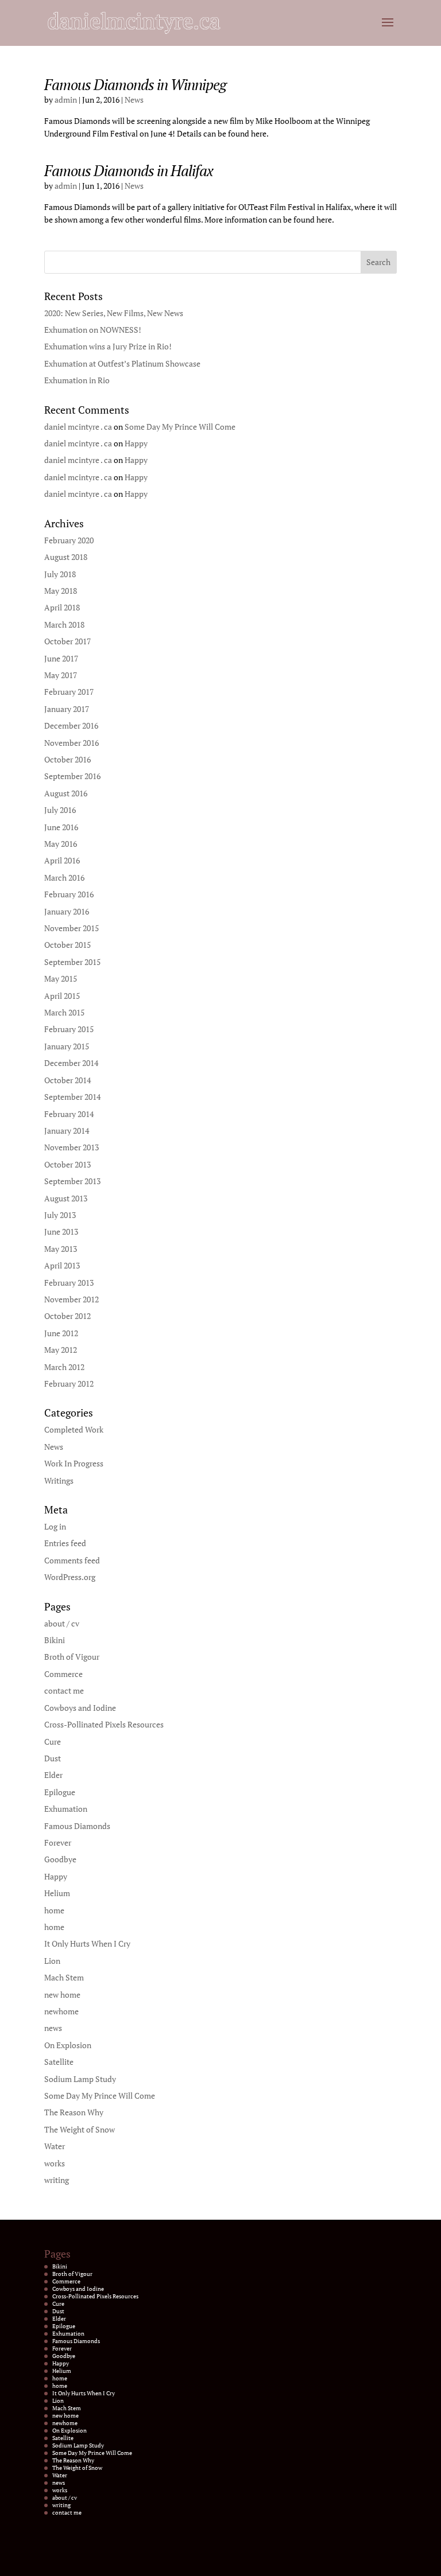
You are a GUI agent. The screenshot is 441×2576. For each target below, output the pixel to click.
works (55, 2163)
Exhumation (66, 1809)
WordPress (275, 2561)
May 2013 (61, 1249)
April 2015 (62, 996)
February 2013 (69, 1283)
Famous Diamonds (77, 1826)
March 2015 (64, 1012)
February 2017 (69, 692)
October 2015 (67, 945)
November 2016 (71, 743)
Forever (58, 1842)
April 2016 (62, 860)
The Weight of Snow (80, 2129)
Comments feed (72, 1560)
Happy (136, 443)
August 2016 (66, 793)
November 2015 (71, 928)
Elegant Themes (205, 2561)
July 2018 (60, 574)
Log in (55, 1526)
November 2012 (71, 1299)
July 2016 (60, 810)
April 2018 (62, 607)
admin (66, 100)
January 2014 (67, 1131)
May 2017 (61, 675)
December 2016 (71, 725)
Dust (53, 1758)
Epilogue (60, 1792)
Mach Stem (64, 1977)
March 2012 (64, 1367)
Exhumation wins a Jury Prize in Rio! (108, 346)
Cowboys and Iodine (80, 1708)
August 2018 (66, 557)
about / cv (62, 1623)
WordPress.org (70, 1577)
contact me (64, 1690)
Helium (57, 1893)
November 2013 (71, 1147)
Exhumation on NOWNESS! (93, 330)
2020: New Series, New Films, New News (114, 313)
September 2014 (72, 1097)
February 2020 (69, 540)
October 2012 (67, 1316)
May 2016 (61, 844)
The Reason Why (74, 2112)
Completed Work (74, 1429)
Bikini (55, 1640)
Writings (59, 1480)
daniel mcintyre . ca (78, 427)
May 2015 (61, 978)
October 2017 (67, 641)
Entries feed (65, 1543)
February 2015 (69, 1029)
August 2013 (66, 1198)
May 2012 (61, 1350)
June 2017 (61, 658)
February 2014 (69, 1114)
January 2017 (67, 709)
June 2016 (61, 827)
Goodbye (60, 1859)
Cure (53, 1742)
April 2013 (62, 1265)
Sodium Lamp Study (80, 2079)
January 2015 (67, 1046)
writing (57, 2180)
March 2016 (64, 878)
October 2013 (67, 1164)
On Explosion (68, 2045)
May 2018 (61, 591)
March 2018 (64, 624)
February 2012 (69, 1384)
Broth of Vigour (72, 1657)
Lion (52, 1961)
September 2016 (72, 776)
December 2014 (71, 1063)
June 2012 (61, 1333)
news (53, 2028)
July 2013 (60, 1215)
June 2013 (61, 1231)
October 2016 (67, 759)
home (54, 1910)
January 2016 (67, 911)
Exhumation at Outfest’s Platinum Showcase (122, 363)
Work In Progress (74, 1463)
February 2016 (69, 894)
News (134, 100)
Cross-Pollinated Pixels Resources (104, 1724)
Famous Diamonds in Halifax (129, 170)
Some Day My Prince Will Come (180, 427)
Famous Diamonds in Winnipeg (135, 84)
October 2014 (67, 1080)
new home (62, 1995)
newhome (61, 2011)
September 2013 (72, 1181)
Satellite (59, 2062)
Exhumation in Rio (77, 380)
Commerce (63, 1674)
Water (55, 2146)
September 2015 (72, 962)
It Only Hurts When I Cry (87, 1943)
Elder (53, 1775)
